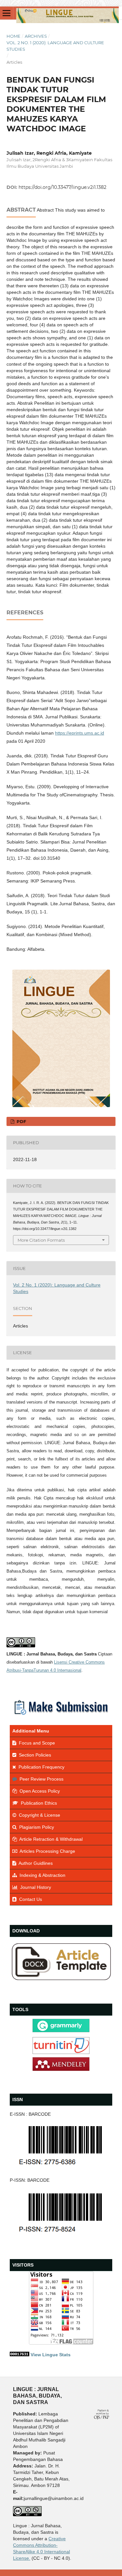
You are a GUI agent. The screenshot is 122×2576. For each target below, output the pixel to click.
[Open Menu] (7, 13)
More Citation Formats (41, 1240)
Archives (36, 36)
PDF (21, 1121)
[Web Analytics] (20, 2355)
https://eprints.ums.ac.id (80, 733)
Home (14, 36)
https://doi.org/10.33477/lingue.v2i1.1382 (62, 187)
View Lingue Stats (51, 2355)
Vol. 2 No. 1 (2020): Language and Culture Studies (55, 46)
